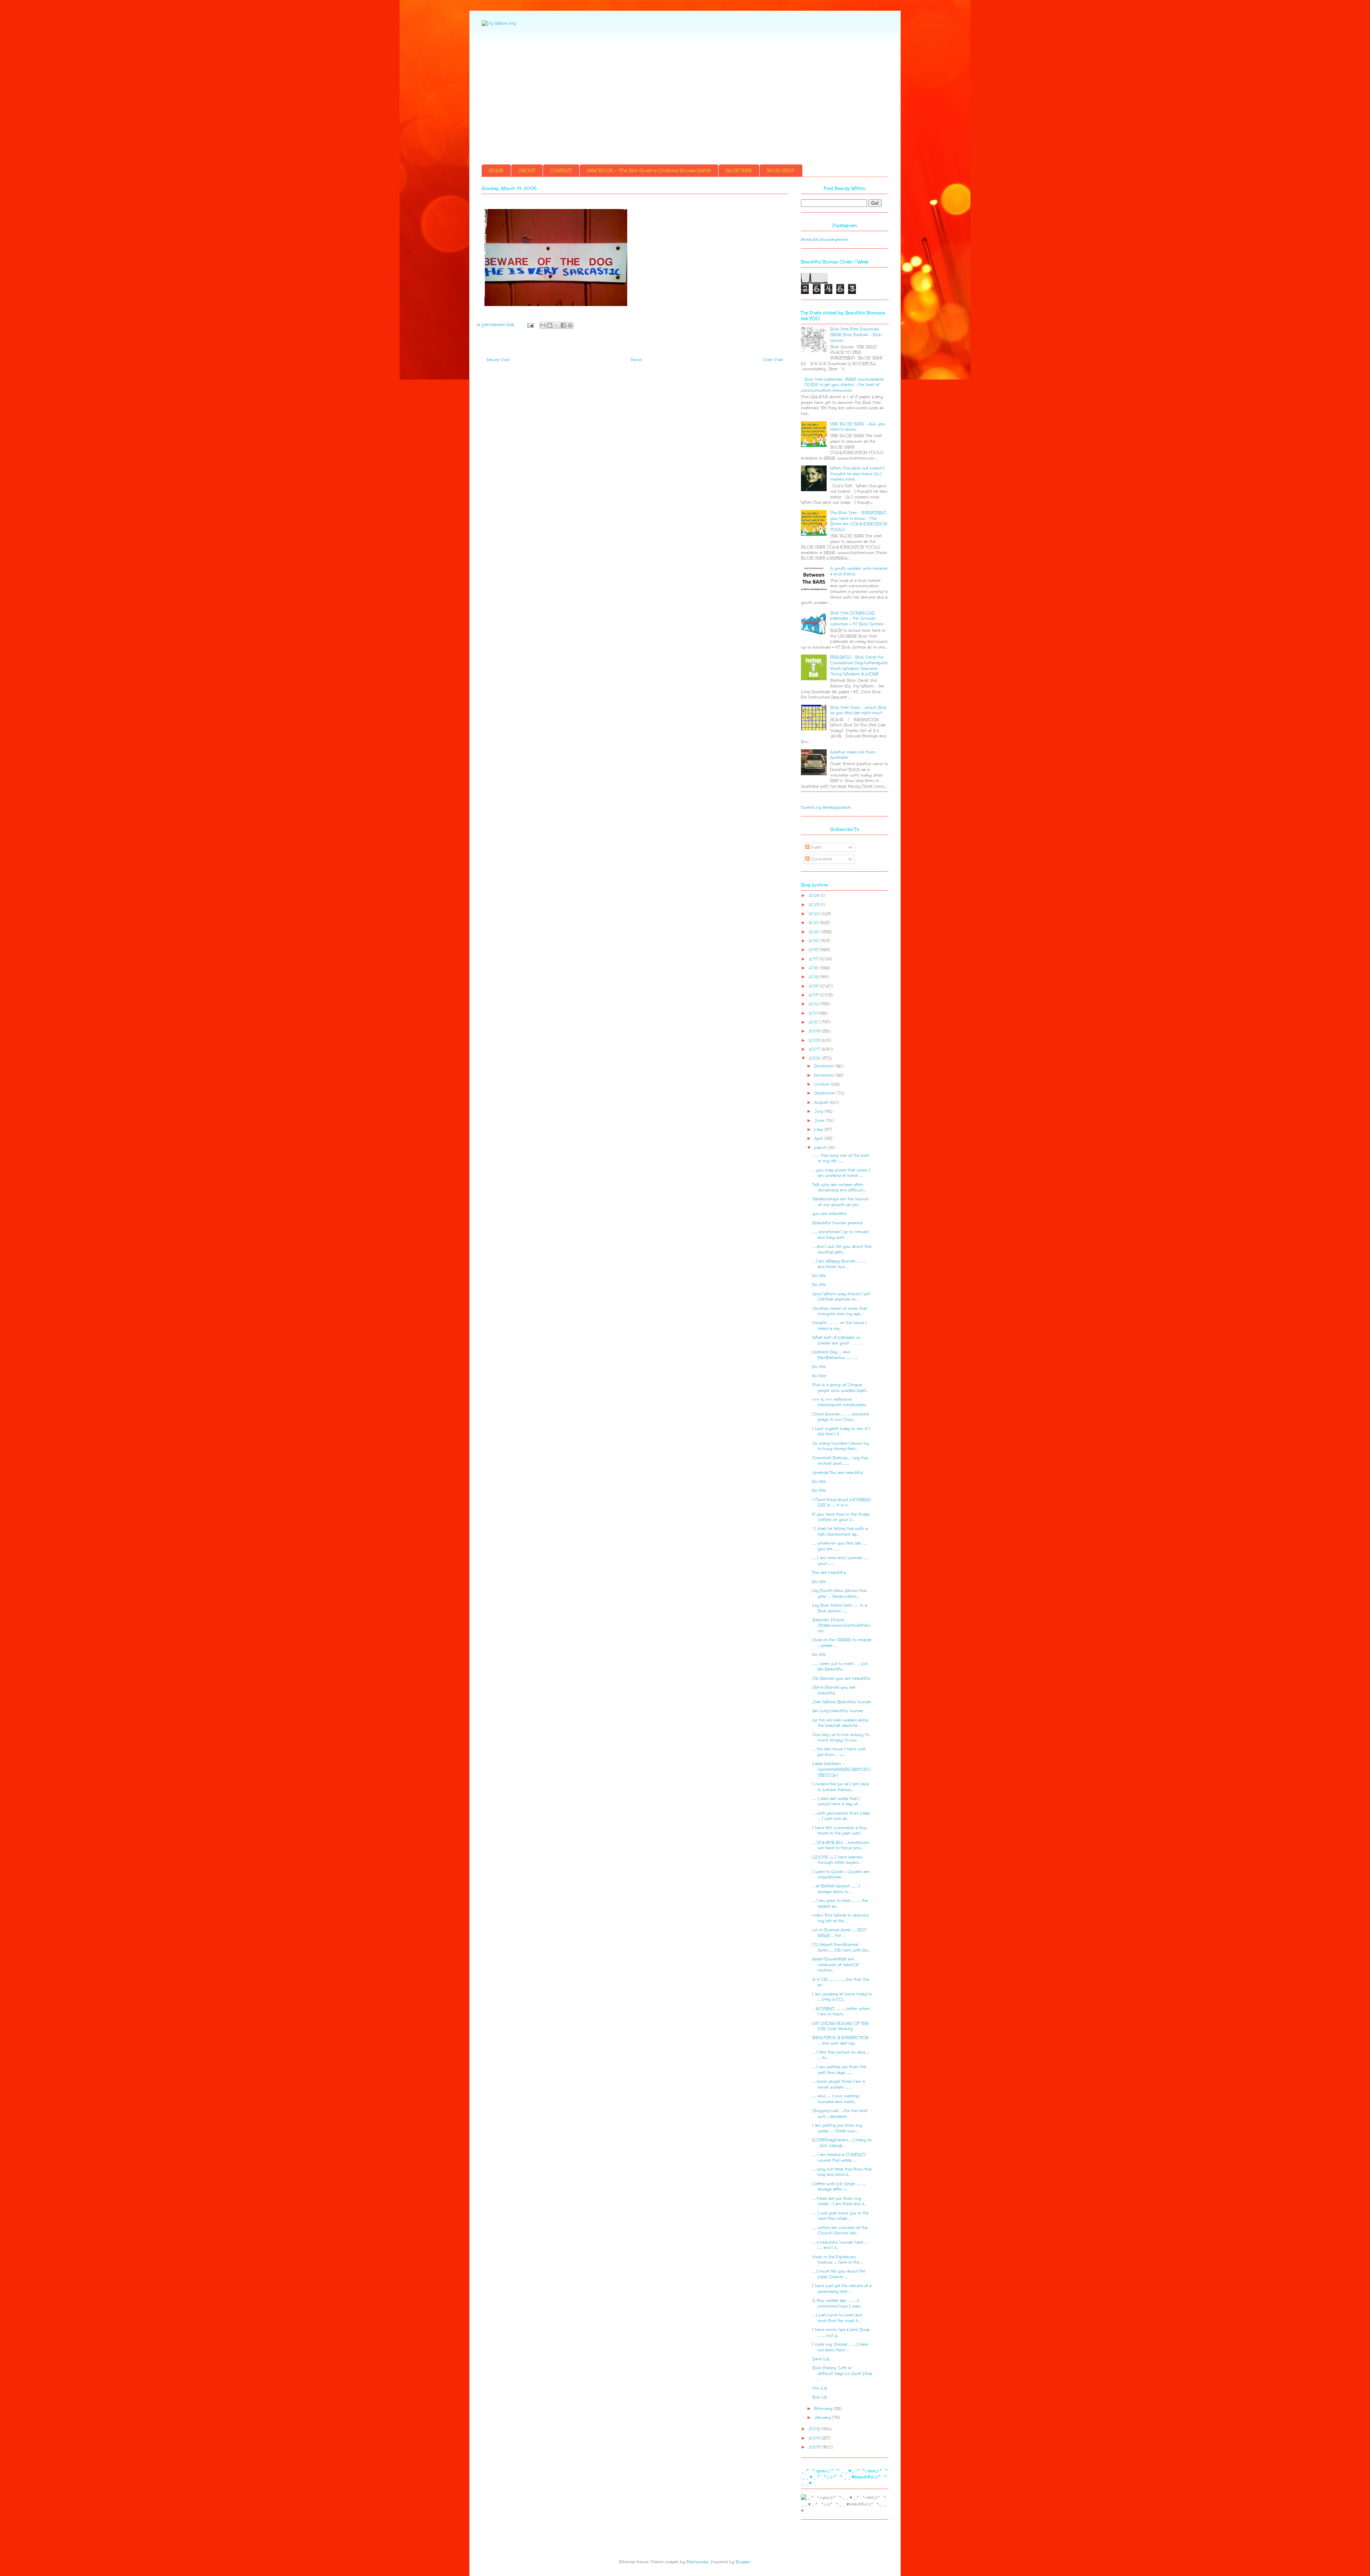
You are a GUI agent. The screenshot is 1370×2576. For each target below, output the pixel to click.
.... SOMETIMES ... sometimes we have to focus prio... (841, 1845)
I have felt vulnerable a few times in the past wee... (840, 1831)
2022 (815, 914)
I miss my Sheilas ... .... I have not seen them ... (840, 2347)
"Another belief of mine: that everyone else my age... (840, 1311)
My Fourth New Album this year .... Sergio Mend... (839, 1594)
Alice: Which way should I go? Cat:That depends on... (841, 1297)
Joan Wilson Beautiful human (842, 1702)
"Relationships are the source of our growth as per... (840, 1202)
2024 (815, 895)
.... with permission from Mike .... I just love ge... (841, 1816)
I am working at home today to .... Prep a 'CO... (842, 1997)
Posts (816, 847)
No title (819, 1276)
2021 (814, 923)
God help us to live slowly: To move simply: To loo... (841, 1738)
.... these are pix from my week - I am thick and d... (839, 2201)
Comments (821, 859)
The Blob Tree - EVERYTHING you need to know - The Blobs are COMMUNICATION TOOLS (859, 521)
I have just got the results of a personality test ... (842, 2289)
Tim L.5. (820, 2388)
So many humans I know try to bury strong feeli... (841, 1446)
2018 (814, 950)
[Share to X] (557, 325)
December (825, 1066)
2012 (814, 1004)
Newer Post (498, 360)
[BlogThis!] (550, 325)
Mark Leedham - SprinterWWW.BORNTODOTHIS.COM (841, 1769)
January (823, 2417)
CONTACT (561, 170)
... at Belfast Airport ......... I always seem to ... (836, 1889)
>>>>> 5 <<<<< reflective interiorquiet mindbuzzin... (840, 1402)
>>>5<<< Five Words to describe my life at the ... (841, 1918)
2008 (815, 1040)
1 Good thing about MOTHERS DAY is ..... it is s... (842, 1503)
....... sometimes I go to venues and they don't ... (841, 1235)
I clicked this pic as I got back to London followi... (841, 1787)
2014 (814, 986)
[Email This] (543, 325)
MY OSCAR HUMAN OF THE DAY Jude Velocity (841, 2026)
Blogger (743, 2562)
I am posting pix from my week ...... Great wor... (837, 2128)
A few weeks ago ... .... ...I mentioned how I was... (837, 2303)
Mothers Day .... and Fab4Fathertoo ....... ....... (835, 1355)
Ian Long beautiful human (838, 1711)
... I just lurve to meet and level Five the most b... (837, 2318)
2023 (815, 905)
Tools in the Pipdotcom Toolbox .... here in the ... (838, 2260)
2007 (815, 1049)
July (819, 1111)
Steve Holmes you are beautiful (834, 1690)
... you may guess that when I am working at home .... (841, 1173)
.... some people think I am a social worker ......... (839, 2084)
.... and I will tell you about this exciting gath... (842, 1249)
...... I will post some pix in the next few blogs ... (841, 2216)
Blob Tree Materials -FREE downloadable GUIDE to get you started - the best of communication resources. (842, 385)
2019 (814, 941)
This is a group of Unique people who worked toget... (840, 1388)
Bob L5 (820, 2397)
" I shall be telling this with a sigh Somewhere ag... (840, 1531)
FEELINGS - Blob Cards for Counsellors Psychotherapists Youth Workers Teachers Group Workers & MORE (859, 666)
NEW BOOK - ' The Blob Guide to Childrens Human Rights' (649, 170)
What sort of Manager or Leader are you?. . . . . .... (837, 1340)
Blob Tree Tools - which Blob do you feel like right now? (859, 710)
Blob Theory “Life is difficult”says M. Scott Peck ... (842, 2373)
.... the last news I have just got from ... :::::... (839, 1752)
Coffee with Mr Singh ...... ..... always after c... (839, 2187)
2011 (813, 1013)
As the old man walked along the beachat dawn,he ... (840, 1723)
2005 (815, 2429)
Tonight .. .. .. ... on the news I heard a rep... (839, 1326)
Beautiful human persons (838, 1223)
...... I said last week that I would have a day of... (836, 1801)
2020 (815, 932)
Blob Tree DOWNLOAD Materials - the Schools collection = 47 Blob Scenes (857, 618)
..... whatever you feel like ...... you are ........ (840, 1546)
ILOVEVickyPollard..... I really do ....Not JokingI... (842, 2143)
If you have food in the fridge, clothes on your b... (841, 1517)
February (824, 2409)
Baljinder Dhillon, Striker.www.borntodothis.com (842, 1625)
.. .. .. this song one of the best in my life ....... (841, 1158)
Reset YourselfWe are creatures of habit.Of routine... (836, 1965)
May (819, 1129)
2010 (814, 1022)
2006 (815, 1058)
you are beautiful (829, 1214)
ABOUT (527, 170)
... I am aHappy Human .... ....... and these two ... (839, 1264)
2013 (814, 995)
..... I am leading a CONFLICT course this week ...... (839, 2157)
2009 (815, 1031)
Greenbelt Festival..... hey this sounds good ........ (840, 1461)
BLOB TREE (739, 170)
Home (636, 360)
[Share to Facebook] (563, 325)
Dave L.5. (821, 2359)
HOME (496, 170)
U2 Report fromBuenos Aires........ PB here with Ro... (841, 1947)
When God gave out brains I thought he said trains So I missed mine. (857, 474)
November (825, 1075)
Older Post (773, 360)
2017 (814, 959)
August (822, 1102)
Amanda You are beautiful (838, 1473)
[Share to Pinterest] (570, 325)
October (823, 1084)
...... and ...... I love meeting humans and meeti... (836, 2099)
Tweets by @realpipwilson (826, 807)
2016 (814, 968)
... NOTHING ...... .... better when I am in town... (841, 2012)
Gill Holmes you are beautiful (841, 1678)
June (820, 1121)
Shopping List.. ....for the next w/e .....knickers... (840, 2114)
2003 (815, 2447)
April (819, 1138)
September (825, 1093)
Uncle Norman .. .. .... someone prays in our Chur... (841, 1417)
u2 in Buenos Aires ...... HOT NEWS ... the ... (839, 1933)
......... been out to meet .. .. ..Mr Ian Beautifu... (840, 1667)
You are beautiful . (830, 1572)
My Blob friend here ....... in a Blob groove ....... (840, 1608)
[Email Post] (530, 325)
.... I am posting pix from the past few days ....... (839, 2070)
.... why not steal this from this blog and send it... (842, 2172)
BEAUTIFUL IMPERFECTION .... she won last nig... (841, 2040)
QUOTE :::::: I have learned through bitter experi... (837, 1860)
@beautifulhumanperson (825, 240)
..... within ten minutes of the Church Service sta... (840, 2231)
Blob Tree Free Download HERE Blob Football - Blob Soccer (856, 335)
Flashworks (697, 2562)
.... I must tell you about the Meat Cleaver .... (839, 2274)
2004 (815, 2438)
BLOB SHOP (781, 170)
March (821, 1148)
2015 (814, 977)
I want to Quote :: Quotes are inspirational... (841, 1875)
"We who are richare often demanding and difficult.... (839, 1188)
